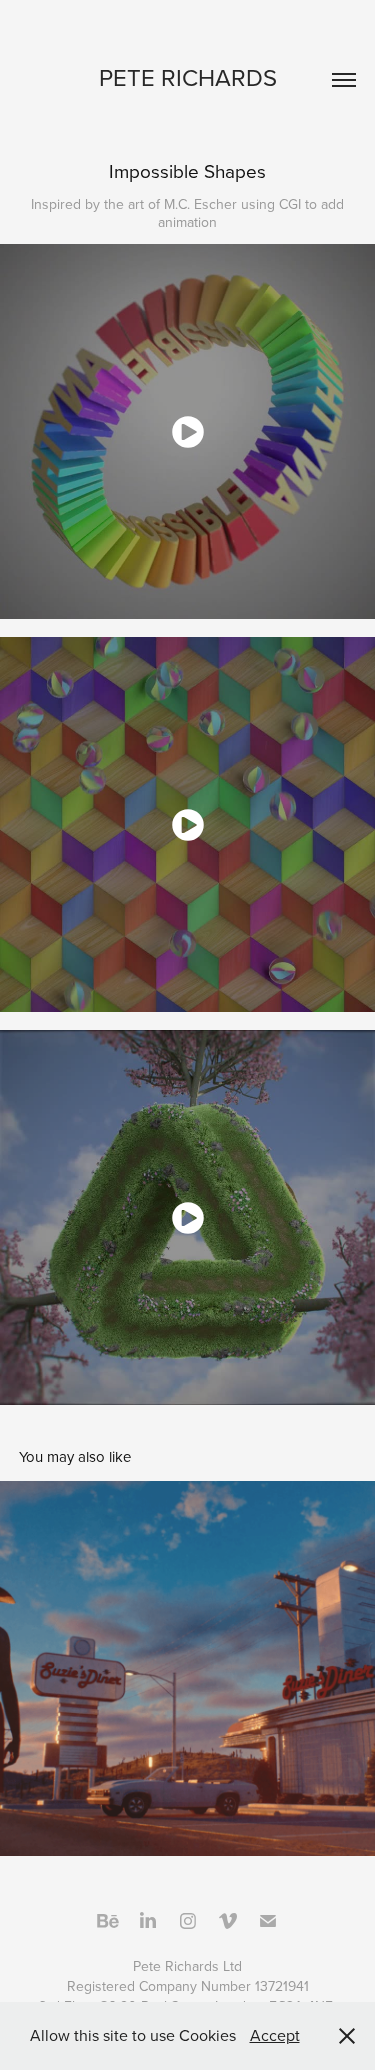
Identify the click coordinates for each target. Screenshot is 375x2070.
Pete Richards (188, 77)
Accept (275, 2035)
